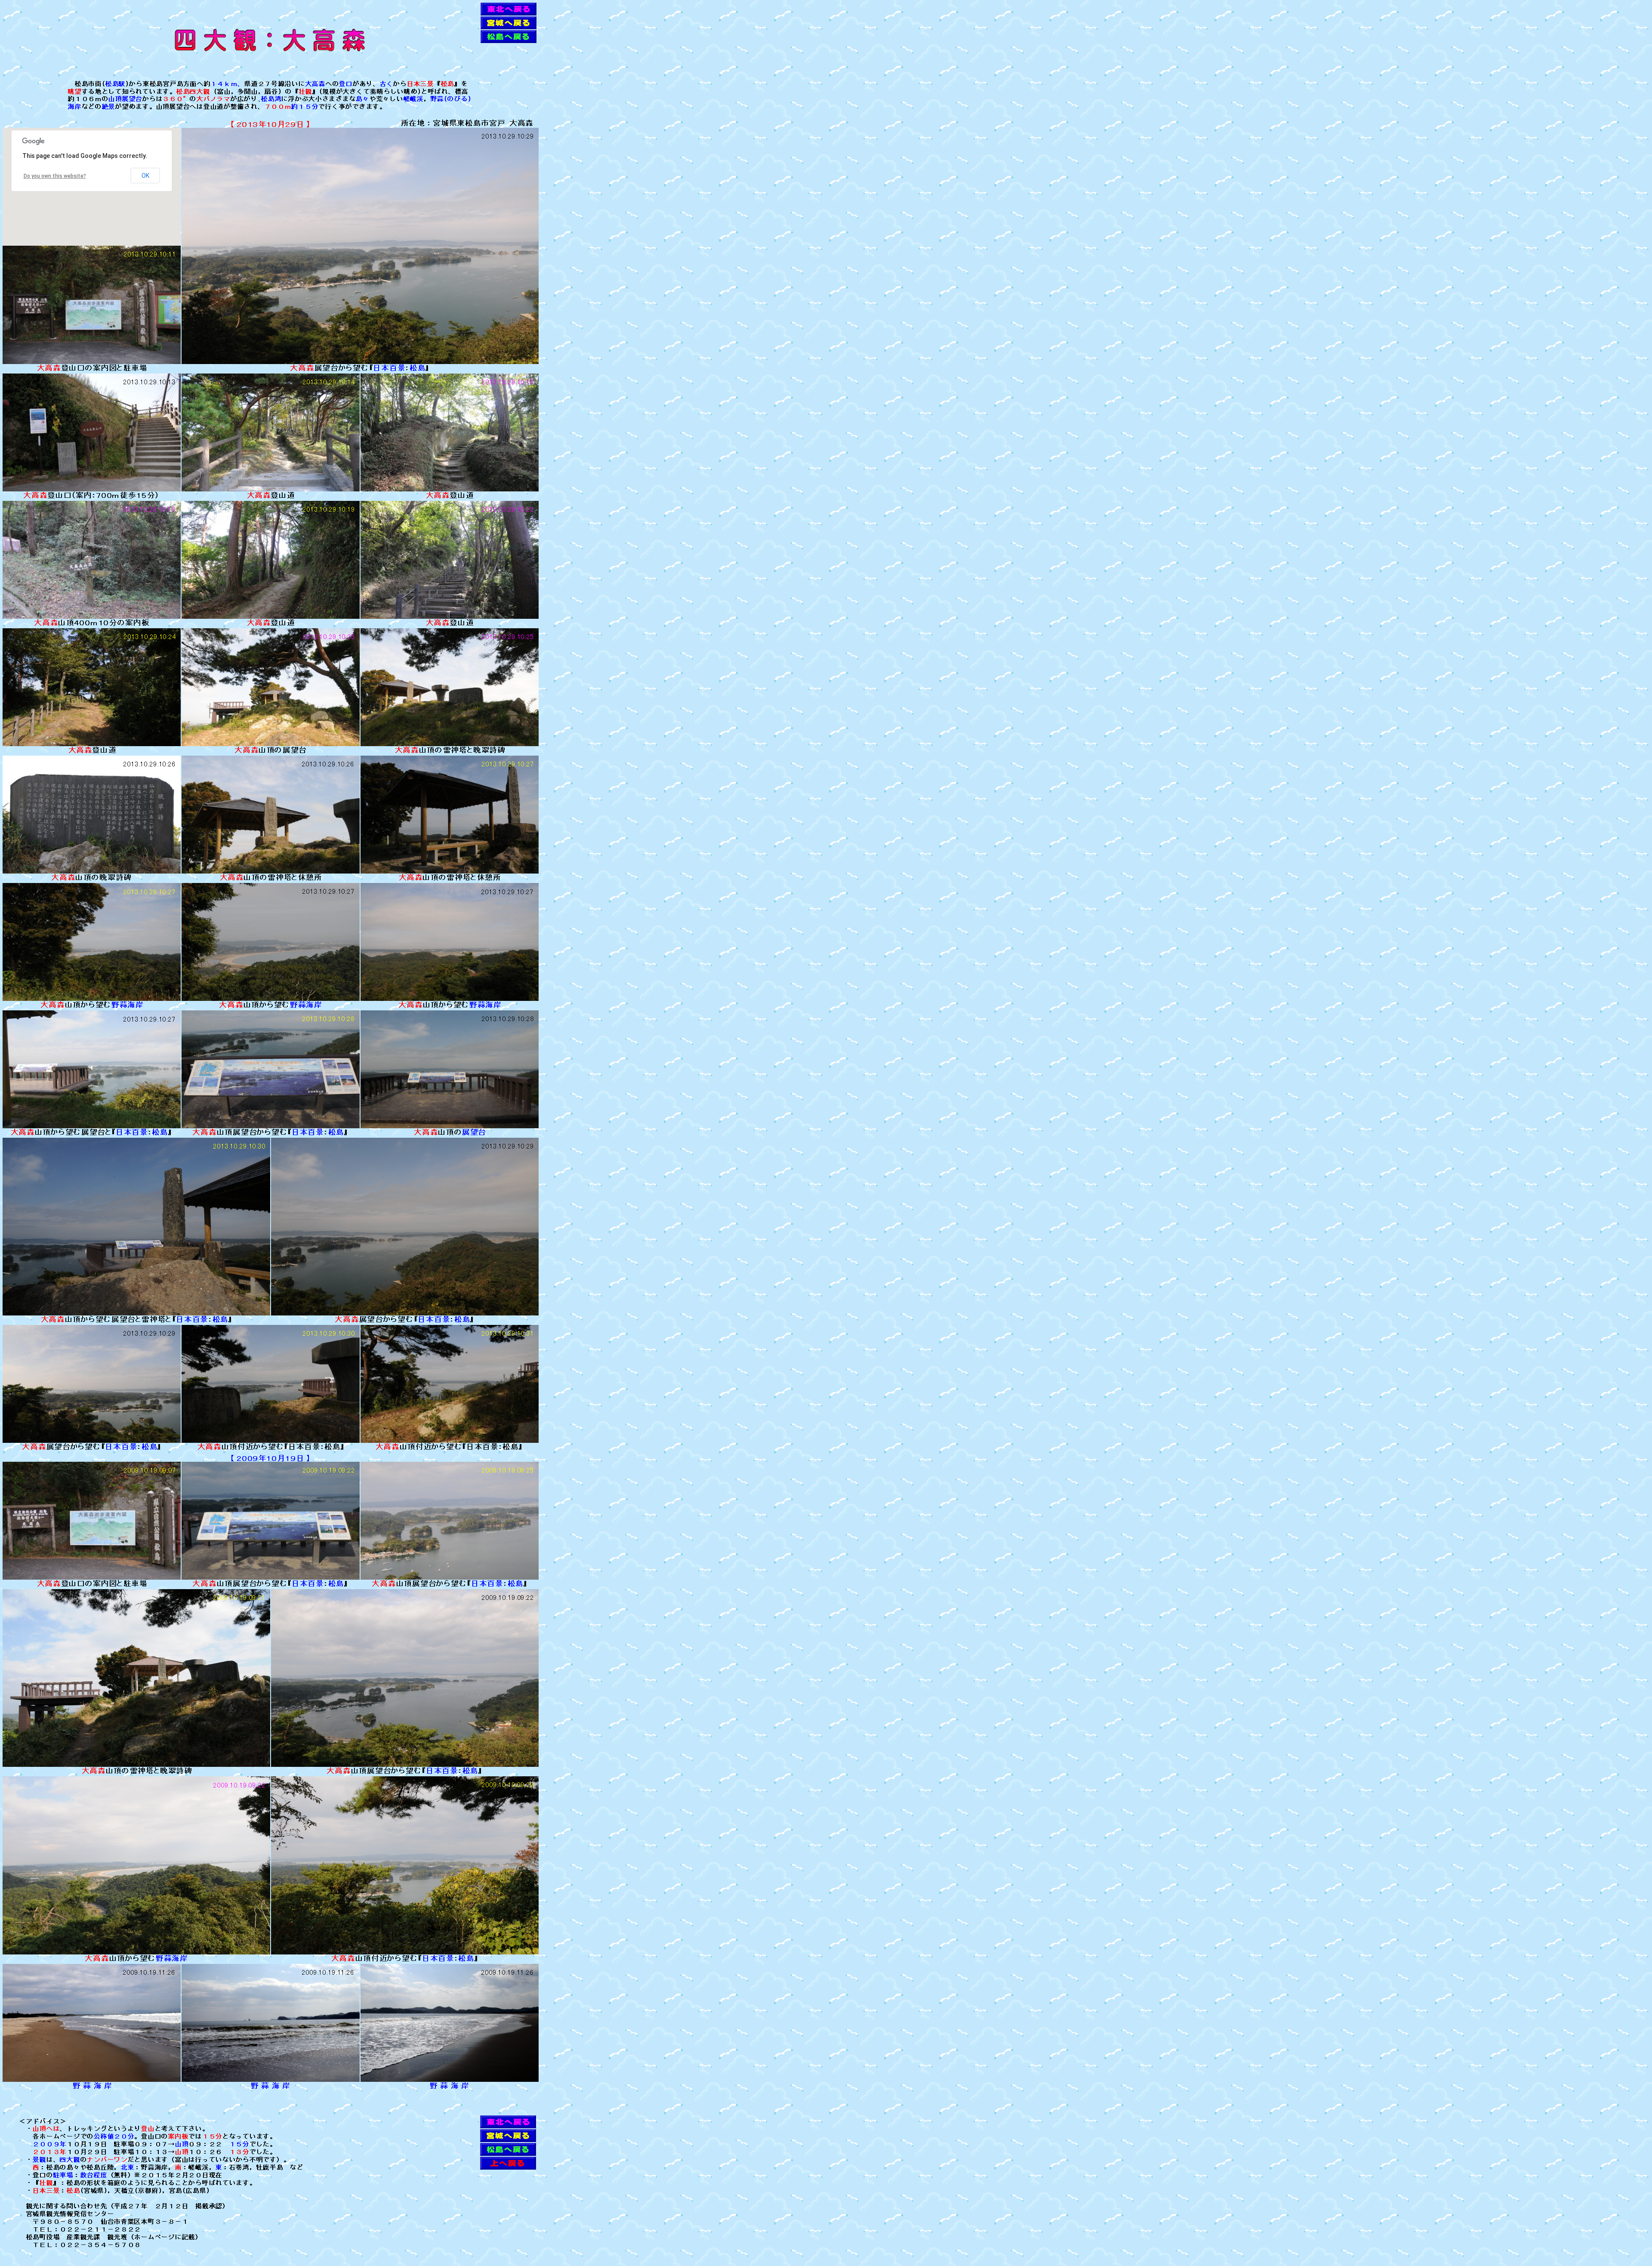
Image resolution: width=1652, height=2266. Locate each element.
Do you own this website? (55, 176)
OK (145, 176)
